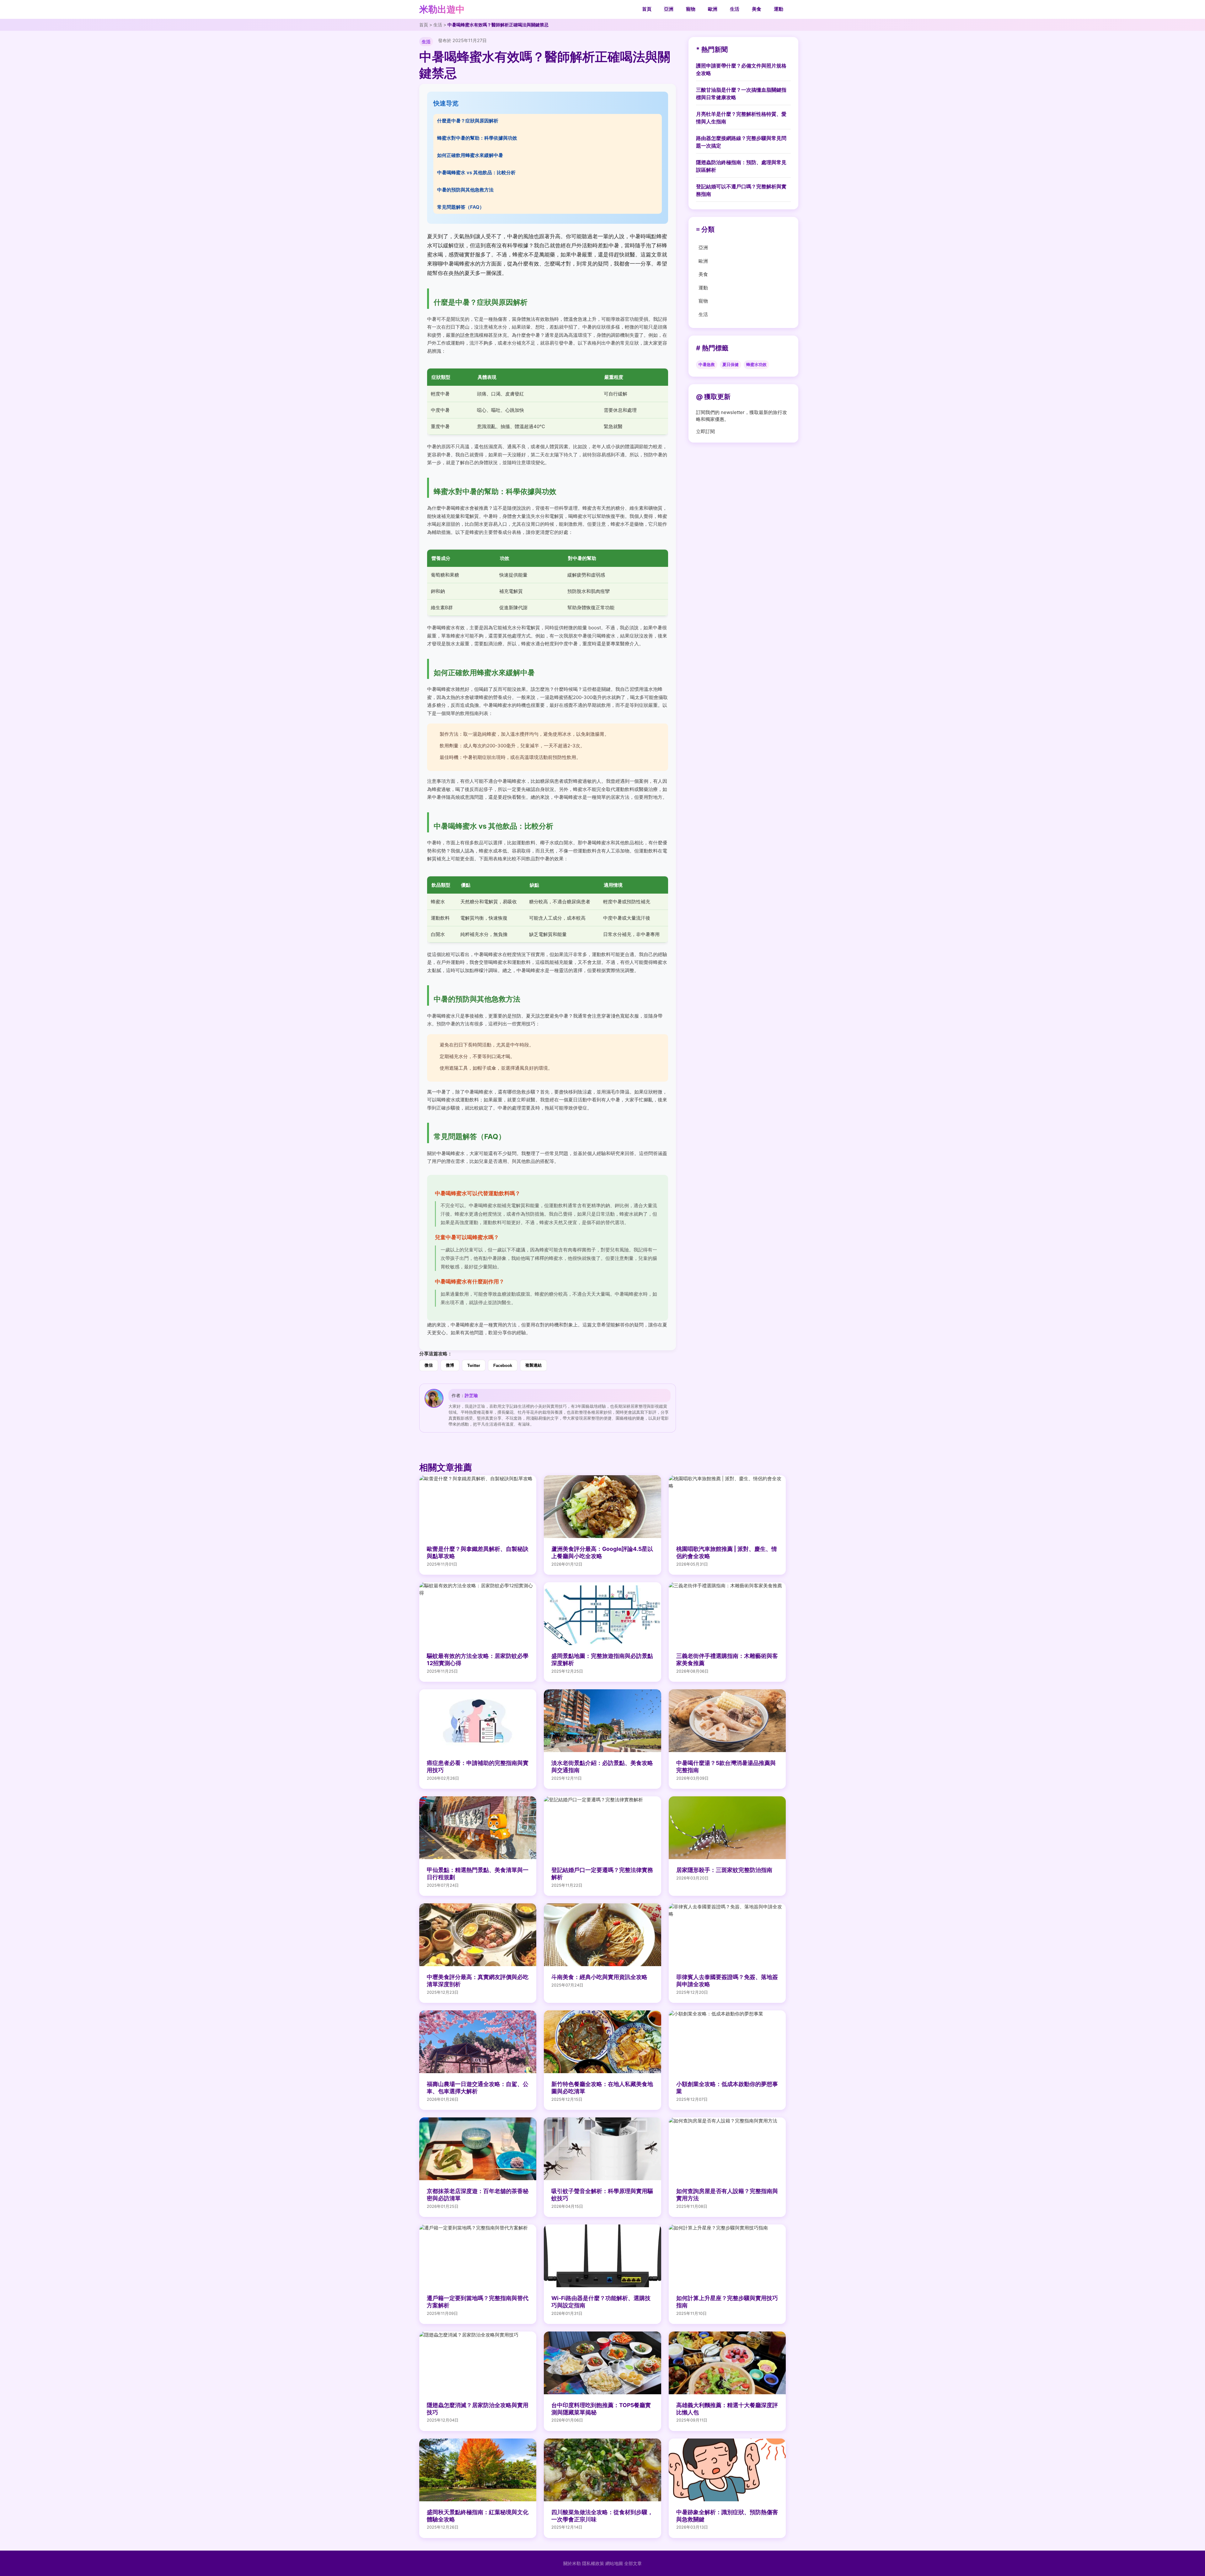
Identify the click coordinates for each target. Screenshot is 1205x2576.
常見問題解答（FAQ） (461, 207)
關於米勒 (572, 2563)
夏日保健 (731, 365)
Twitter (474, 1366)
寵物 (691, 9)
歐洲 (713, 9)
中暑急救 (707, 365)
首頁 (647, 9)
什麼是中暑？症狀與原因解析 (468, 121)
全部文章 (633, 2563)
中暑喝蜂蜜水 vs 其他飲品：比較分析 (476, 172)
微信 (429, 1365)
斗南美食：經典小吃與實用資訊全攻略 (599, 1977)
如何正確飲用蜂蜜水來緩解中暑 (470, 155)
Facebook (503, 1366)
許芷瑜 (471, 1395)
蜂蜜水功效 (756, 365)
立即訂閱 (705, 431)
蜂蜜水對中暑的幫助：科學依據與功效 (477, 138)
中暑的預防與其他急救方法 (465, 190)
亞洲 (669, 9)
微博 (450, 1365)
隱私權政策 (593, 2563)
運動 (779, 9)
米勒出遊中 (442, 9)
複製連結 (533, 1365)
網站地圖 (614, 2563)
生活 (735, 9)
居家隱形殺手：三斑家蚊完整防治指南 (724, 1870)
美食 (757, 9)
